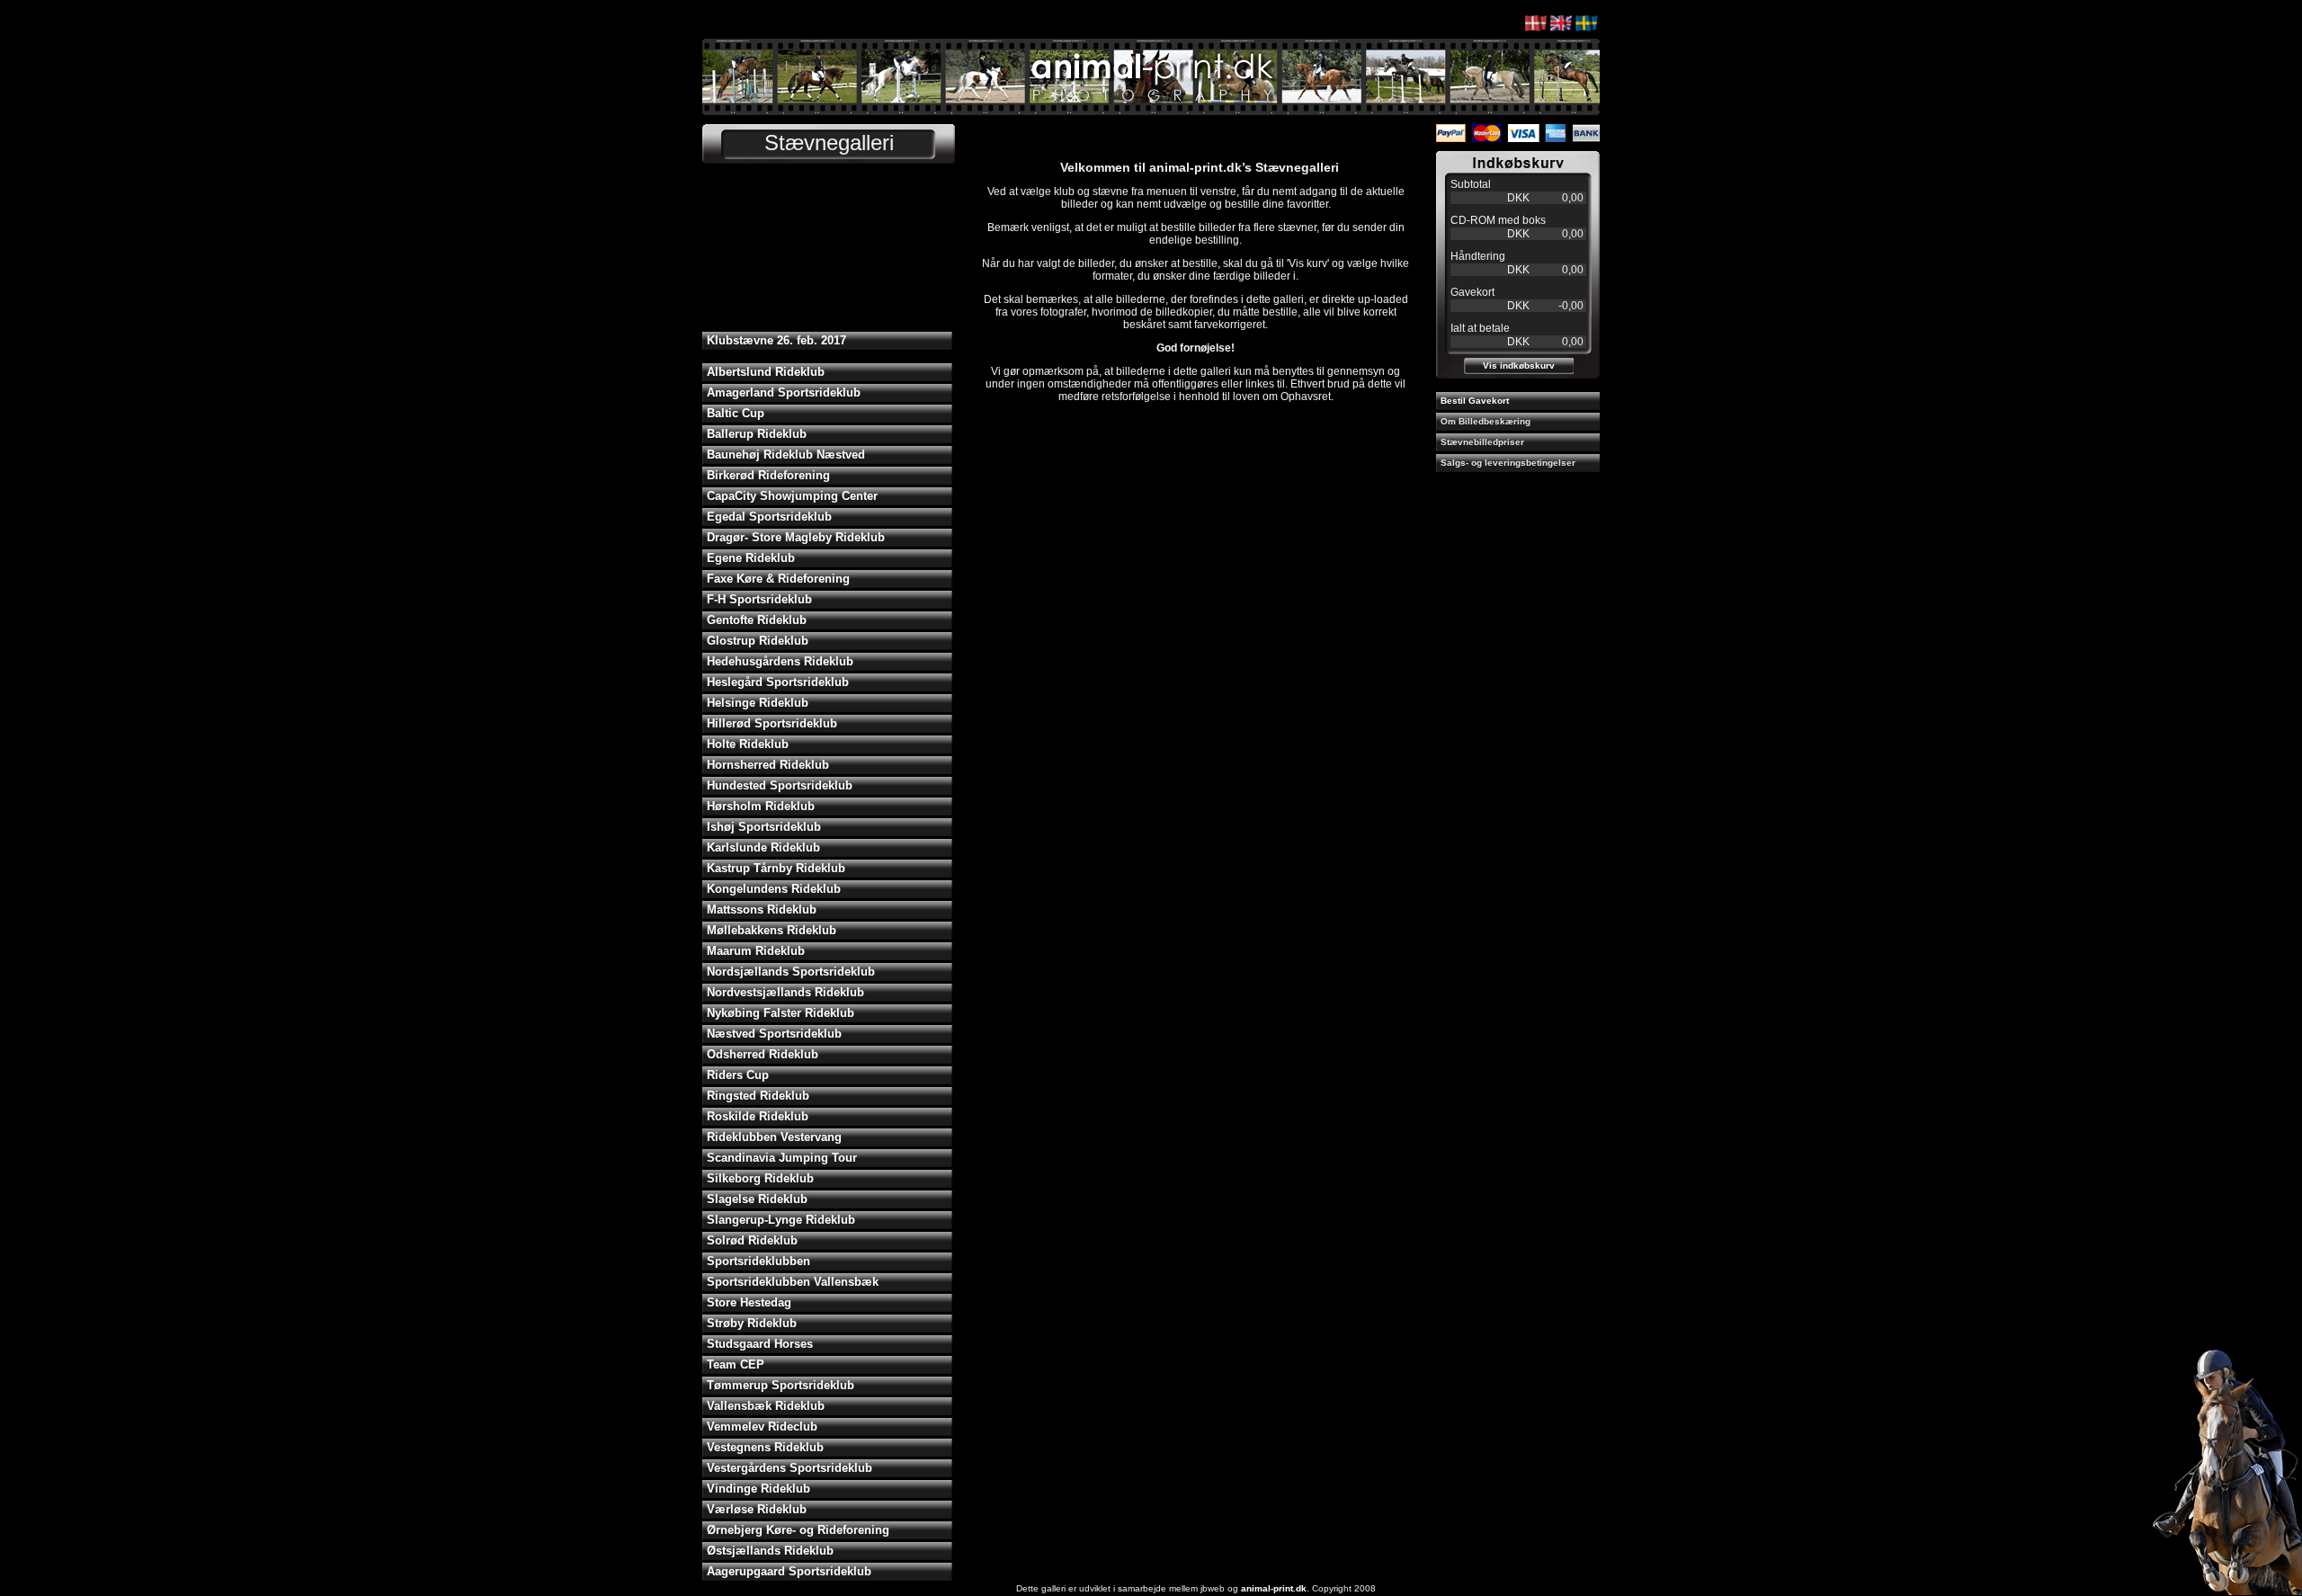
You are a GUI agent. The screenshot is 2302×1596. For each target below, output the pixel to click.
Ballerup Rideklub (757, 434)
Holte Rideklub (748, 744)
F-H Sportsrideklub (759, 599)
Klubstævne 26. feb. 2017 (776, 340)
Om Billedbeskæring (1486, 421)
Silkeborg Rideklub (760, 1178)
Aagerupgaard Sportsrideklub (789, 1571)
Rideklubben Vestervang (774, 1137)
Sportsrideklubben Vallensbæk (793, 1282)
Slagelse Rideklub (757, 1199)
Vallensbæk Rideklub (766, 1406)
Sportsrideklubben (758, 1261)
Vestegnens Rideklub (765, 1447)
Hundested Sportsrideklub (780, 785)
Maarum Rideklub (756, 951)
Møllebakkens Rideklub (772, 930)
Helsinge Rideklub (758, 703)
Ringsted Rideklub (758, 1096)
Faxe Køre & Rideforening (778, 579)
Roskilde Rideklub (758, 1116)
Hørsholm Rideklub (761, 806)
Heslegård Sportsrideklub (778, 682)
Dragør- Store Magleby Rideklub (796, 537)
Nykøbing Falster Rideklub (781, 1013)
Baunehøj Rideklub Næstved (786, 455)
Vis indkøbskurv (1519, 366)
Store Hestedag (749, 1302)
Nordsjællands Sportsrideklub (791, 972)
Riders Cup (738, 1075)
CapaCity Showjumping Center (792, 496)
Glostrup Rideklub (758, 641)
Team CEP (736, 1364)
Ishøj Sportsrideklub (764, 827)
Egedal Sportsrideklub (769, 517)
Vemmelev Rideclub (762, 1427)
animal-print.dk (1274, 1588)
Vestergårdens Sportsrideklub (790, 1468)
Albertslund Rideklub (766, 372)
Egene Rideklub (751, 558)
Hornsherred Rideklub (768, 765)
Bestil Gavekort (1475, 401)
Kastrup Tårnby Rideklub (776, 868)
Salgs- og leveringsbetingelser (1508, 463)
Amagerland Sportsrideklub (784, 392)
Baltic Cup (736, 413)
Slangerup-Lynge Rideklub (781, 1220)
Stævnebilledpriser (1482, 442)
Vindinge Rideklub (758, 1489)
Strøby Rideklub (752, 1323)
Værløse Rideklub (757, 1509)
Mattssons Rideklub (762, 909)
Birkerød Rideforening (768, 475)
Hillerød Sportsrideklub (772, 723)
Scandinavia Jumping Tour (782, 1158)
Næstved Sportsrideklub (774, 1034)
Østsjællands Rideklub (770, 1551)
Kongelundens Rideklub (774, 889)
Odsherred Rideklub (763, 1054)
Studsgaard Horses (760, 1344)
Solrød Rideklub (752, 1240)
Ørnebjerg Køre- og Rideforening (798, 1530)
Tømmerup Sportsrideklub (781, 1385)
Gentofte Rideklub (757, 620)
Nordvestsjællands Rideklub (785, 992)
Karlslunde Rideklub (763, 847)
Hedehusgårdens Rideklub (780, 661)
